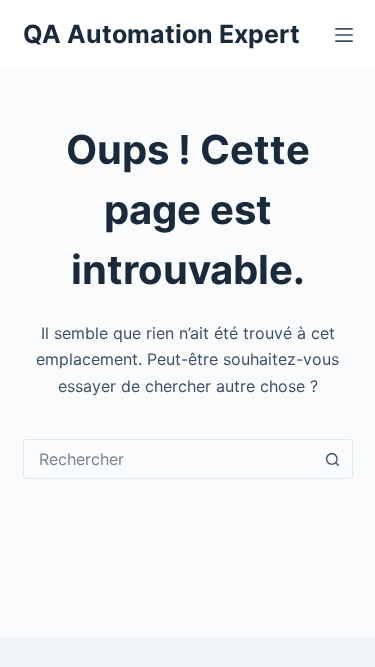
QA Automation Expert (161, 34)
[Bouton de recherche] (333, 459)
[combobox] (169, 459)
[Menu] (344, 35)
